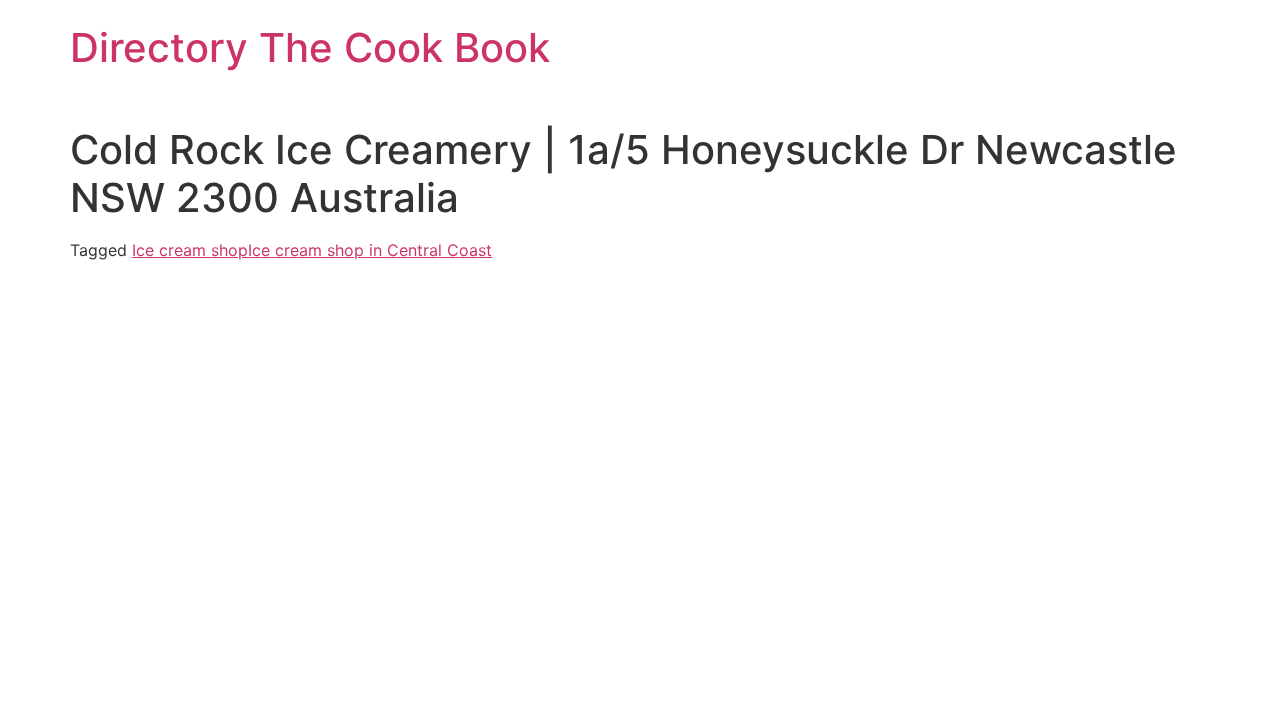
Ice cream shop (190, 250)
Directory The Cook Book (310, 47)
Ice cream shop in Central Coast (370, 250)
